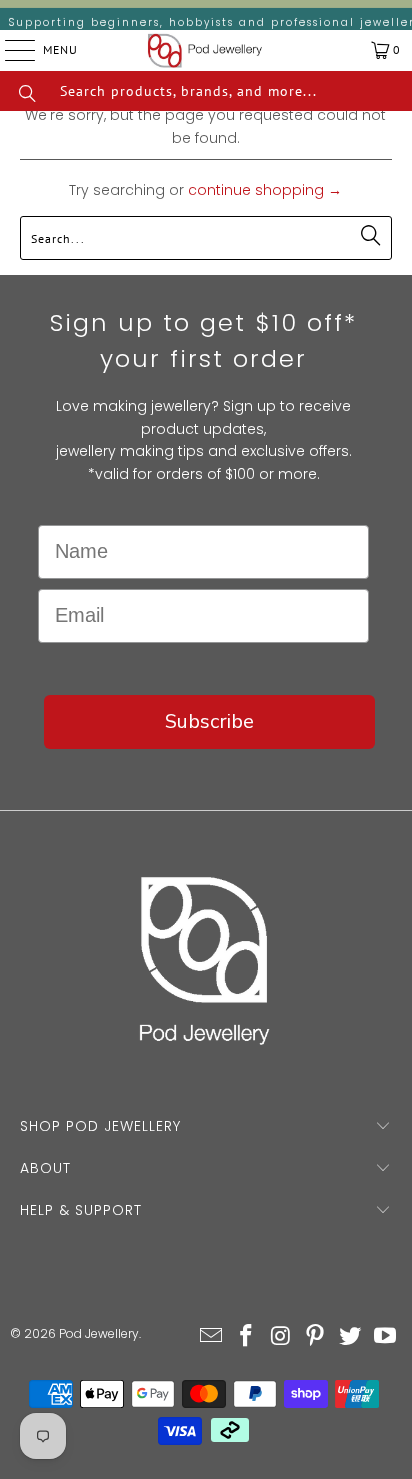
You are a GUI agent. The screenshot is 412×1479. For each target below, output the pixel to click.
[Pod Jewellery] (205, 50)
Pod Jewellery (99, 1333)
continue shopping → (265, 190)
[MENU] (4, 50)
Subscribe (209, 721)
